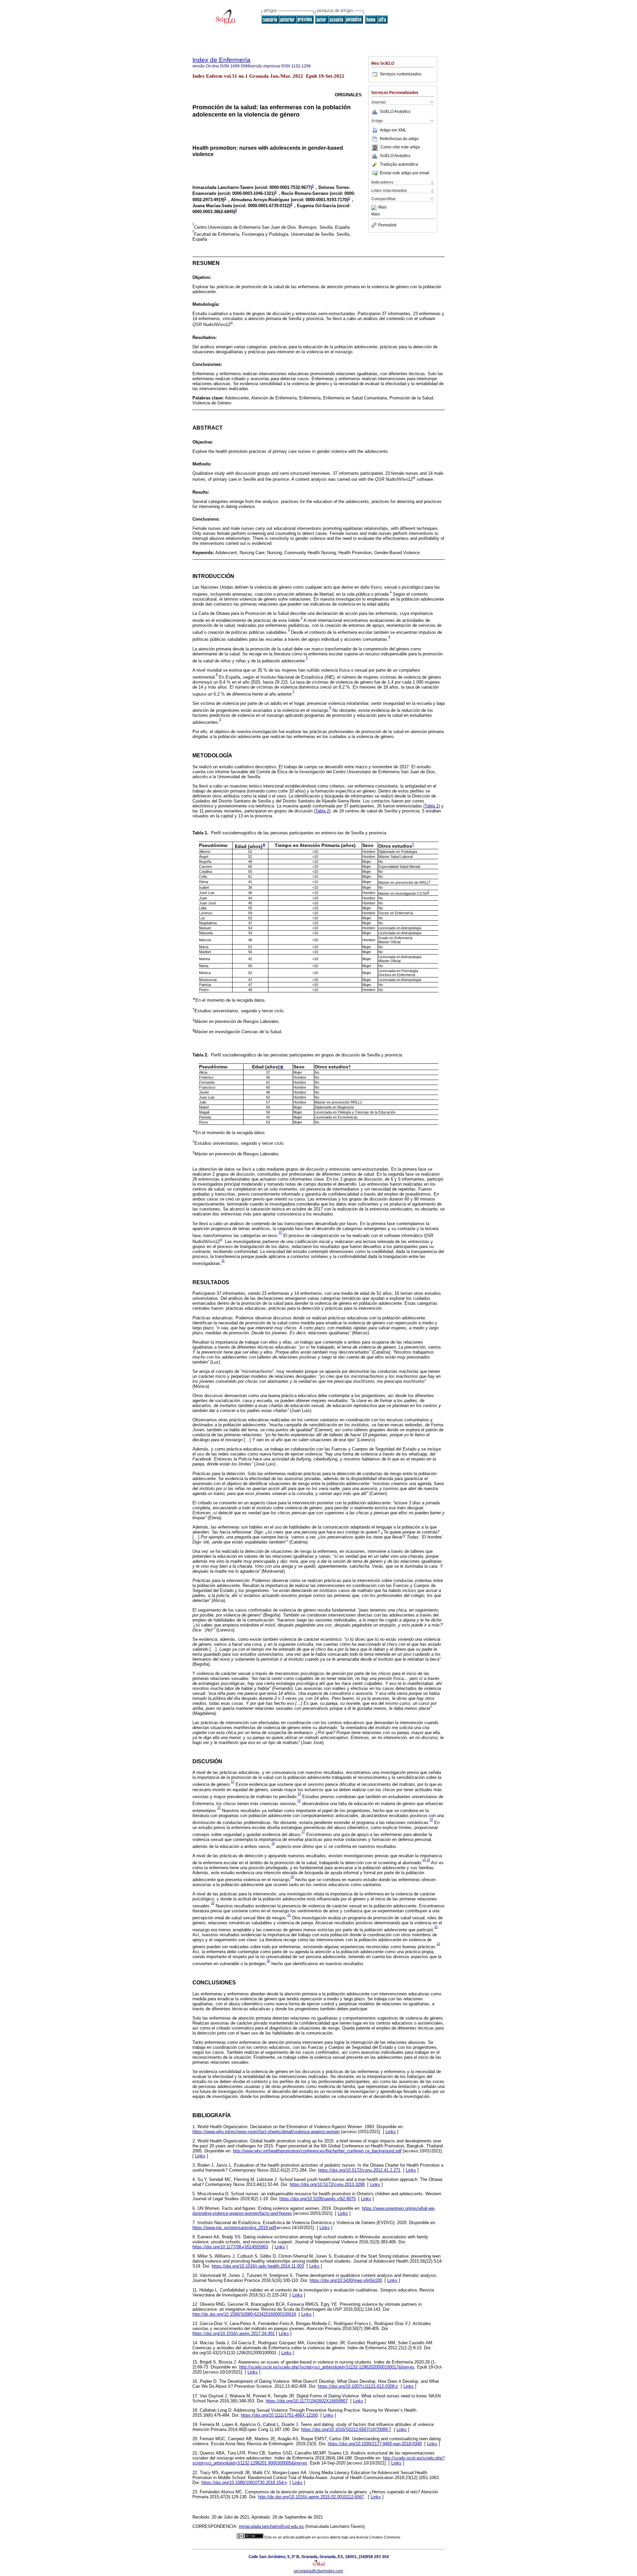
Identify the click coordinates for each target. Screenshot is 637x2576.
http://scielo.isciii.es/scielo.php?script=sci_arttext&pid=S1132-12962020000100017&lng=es (327, 2367)
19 (428, 1860)
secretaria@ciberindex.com (318, 2571)
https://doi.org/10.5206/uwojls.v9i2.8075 (318, 2199)
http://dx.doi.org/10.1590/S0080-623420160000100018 (244, 2314)
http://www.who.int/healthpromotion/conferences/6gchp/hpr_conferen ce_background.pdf (317, 2151)
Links (391, 2132)
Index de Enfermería (221, 60)
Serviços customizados (401, 74)
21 (289, 1915)
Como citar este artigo (400, 147)
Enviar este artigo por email (405, 173)
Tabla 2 (322, 811)
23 (438, 1944)
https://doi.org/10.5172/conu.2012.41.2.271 (359, 2170)
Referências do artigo (399, 139)
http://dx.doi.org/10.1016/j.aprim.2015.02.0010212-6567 (311, 2497)
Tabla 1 (432, 806)
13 (299, 1794)
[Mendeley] (375, 208)
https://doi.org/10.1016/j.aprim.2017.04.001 (234, 2333)
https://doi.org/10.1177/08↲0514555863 (230, 2247)
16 (431, 1820)
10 (280, 1233)
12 (233, 1782)
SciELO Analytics (395, 112)
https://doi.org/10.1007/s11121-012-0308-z (358, 2386)
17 (303, 1832)
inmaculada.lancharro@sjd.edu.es (271, 2526)
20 (292, 1877)
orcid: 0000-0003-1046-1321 (246, 194)
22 (436, 1927)
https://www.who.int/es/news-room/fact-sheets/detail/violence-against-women (266, 2132)
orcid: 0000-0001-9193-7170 (319, 200)
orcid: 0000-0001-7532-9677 (283, 187)
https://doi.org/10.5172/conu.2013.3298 (327, 2184)
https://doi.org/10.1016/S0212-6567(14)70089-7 (346, 2429)
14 (299, 1801)
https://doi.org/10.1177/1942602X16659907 (307, 2401)
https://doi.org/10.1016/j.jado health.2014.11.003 (258, 2266)
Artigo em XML (393, 130)
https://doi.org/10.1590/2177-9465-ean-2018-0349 (375, 2444)
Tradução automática (399, 164)
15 (219, 1808)
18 (273, 1844)
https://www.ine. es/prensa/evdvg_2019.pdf (234, 2228)
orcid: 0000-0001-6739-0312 (262, 206)
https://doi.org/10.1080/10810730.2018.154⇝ (244, 2483)
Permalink (387, 225)
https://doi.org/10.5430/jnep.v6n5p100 (346, 2280)
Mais (383, 208)
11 (223, 1261)
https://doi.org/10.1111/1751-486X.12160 (279, 2415)
